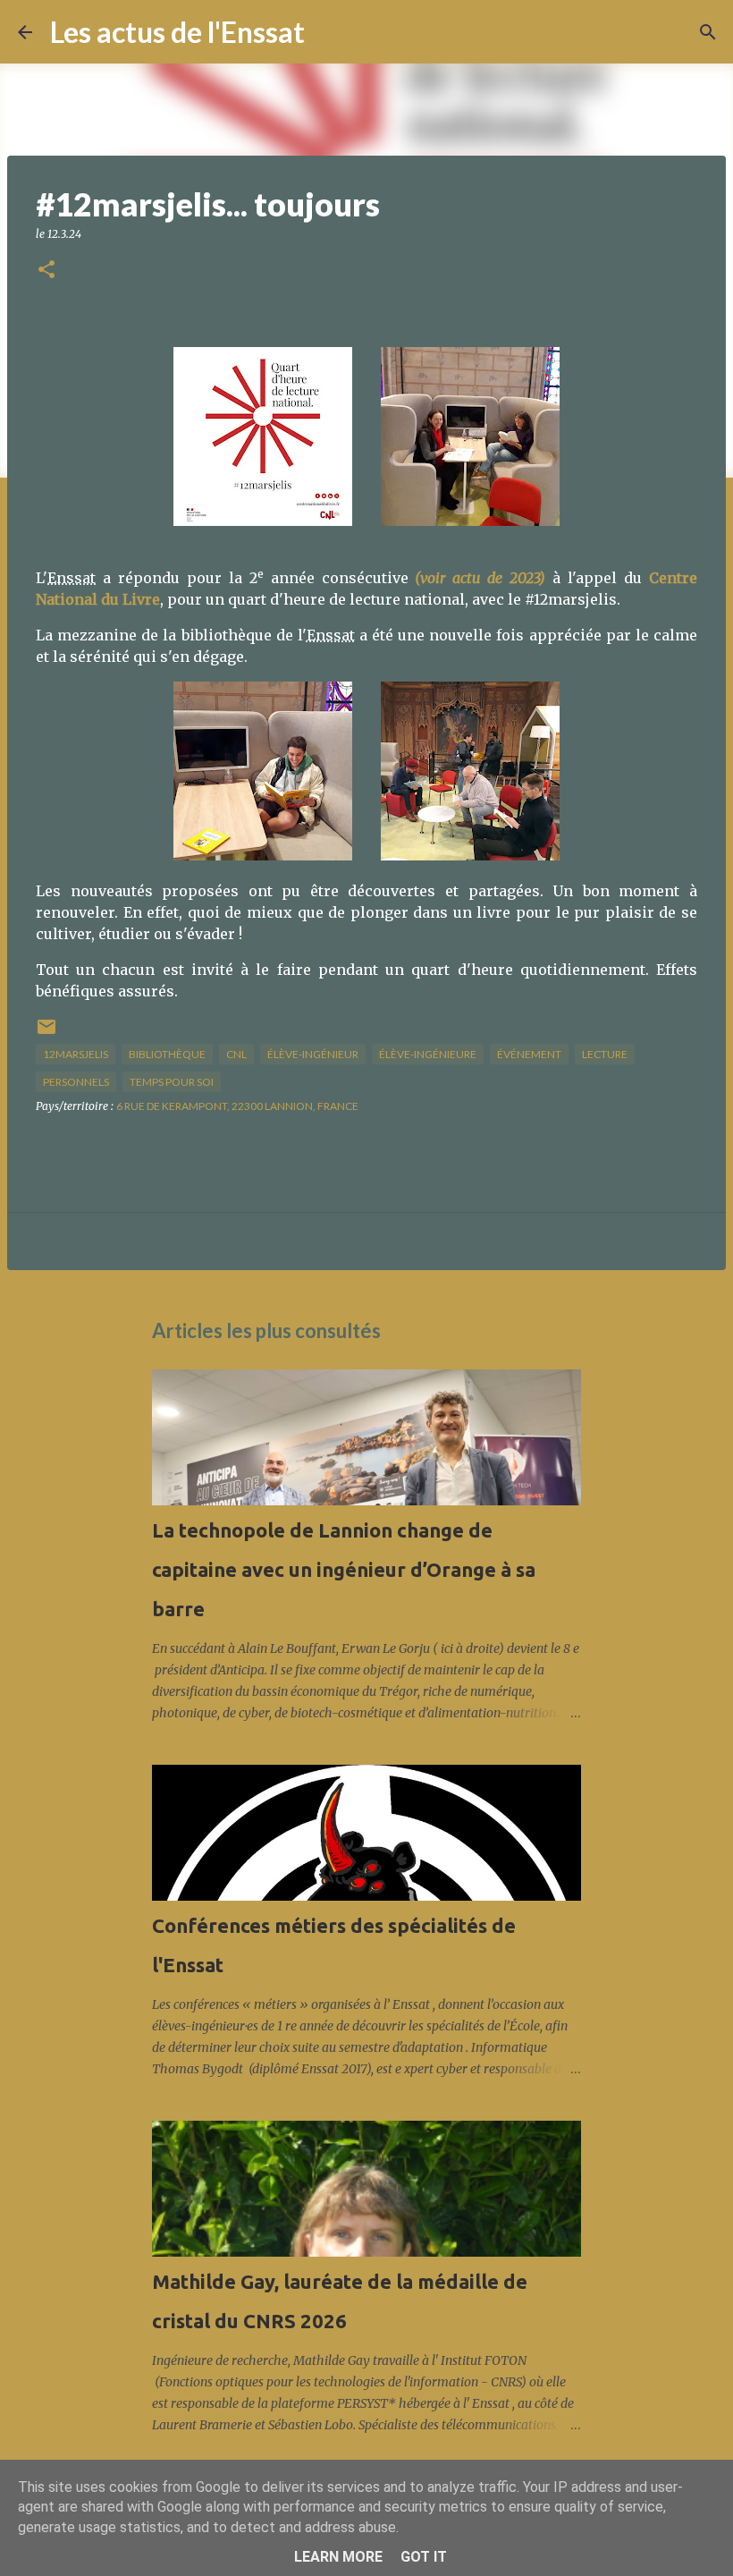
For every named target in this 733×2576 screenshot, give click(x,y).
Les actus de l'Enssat (177, 32)
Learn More (338, 2557)
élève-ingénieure (428, 1054)
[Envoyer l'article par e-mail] (46, 1034)
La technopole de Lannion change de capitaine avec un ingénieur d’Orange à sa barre (344, 1569)
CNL (236, 1054)
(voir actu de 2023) (480, 578)
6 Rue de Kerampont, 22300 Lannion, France (237, 1106)
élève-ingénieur (313, 1054)
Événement (529, 1054)
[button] (46, 271)
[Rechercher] (330, 32)
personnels (76, 1082)
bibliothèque (167, 1054)
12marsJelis (76, 1054)
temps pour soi (172, 1082)
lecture (605, 1054)
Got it (424, 2557)
